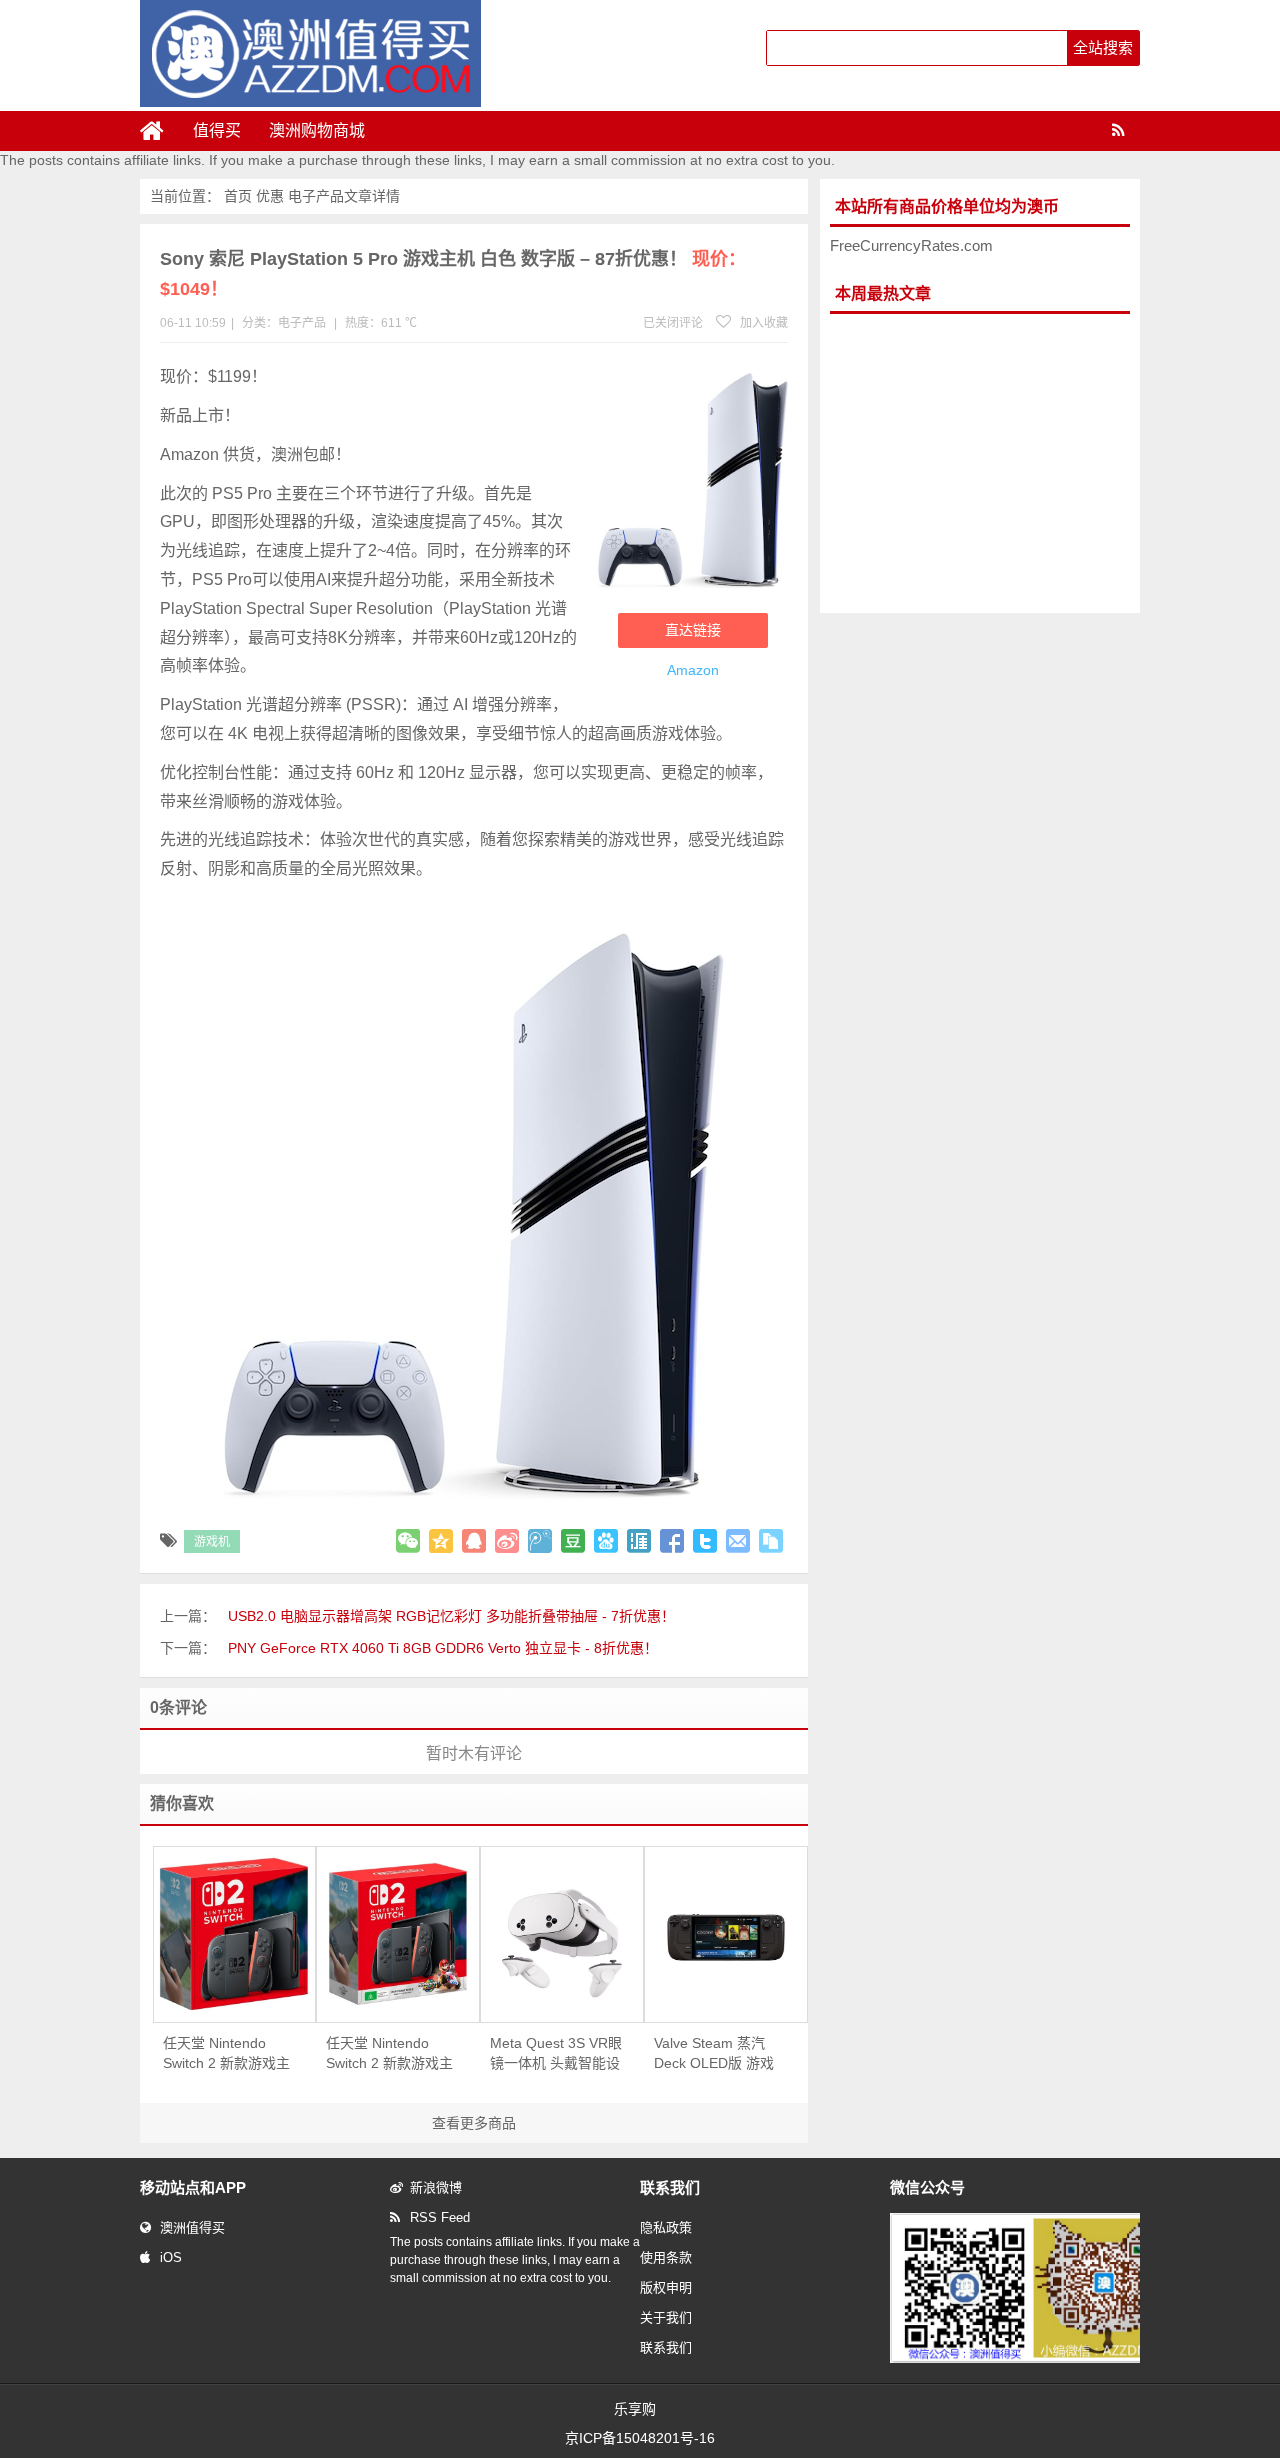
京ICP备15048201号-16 (640, 2438)
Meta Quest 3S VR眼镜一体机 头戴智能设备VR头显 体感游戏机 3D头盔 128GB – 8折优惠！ (556, 2054)
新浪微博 (436, 2187)
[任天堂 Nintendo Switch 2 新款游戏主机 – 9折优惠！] (235, 1934)
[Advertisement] (980, 464)
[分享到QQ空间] (441, 1541)
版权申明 (666, 2287)
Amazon (693, 670)
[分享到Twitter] (705, 1541)
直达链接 (693, 630)
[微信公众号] (1034, 2359)
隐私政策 (666, 2227)
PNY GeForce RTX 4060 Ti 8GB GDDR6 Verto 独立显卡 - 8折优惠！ (443, 1648)
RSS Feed (440, 2217)
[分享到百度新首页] (606, 1541)
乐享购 (635, 2409)
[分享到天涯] (639, 1541)
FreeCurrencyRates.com (911, 245)
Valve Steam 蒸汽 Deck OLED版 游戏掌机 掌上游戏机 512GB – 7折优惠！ (716, 2054)
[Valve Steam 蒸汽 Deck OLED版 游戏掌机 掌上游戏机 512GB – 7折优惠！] (726, 1934)
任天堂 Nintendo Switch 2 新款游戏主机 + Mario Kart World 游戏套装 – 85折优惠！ (390, 2054)
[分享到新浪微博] (507, 1541)
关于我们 (666, 2317)
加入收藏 (762, 323)
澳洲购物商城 (317, 130)
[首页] (160, 131)
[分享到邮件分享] (738, 1541)
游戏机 (212, 1542)
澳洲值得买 (192, 2227)
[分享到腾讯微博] (540, 1541)
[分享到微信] (408, 1541)
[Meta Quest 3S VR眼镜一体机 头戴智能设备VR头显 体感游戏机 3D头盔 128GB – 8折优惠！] (562, 1934)
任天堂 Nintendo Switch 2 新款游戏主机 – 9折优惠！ (226, 2054)
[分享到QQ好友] (474, 1541)
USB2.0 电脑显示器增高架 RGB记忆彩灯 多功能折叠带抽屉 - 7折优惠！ (451, 1616)
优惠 (270, 196)
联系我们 (666, 2347)
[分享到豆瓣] (573, 1541)
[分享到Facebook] (672, 1541)
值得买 (217, 130)
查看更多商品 (474, 2123)
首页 (238, 196)
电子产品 (316, 196)
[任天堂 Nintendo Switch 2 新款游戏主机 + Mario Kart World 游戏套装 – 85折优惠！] (398, 1934)
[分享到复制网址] (771, 1541)
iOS (171, 2257)
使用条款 (666, 2257)
